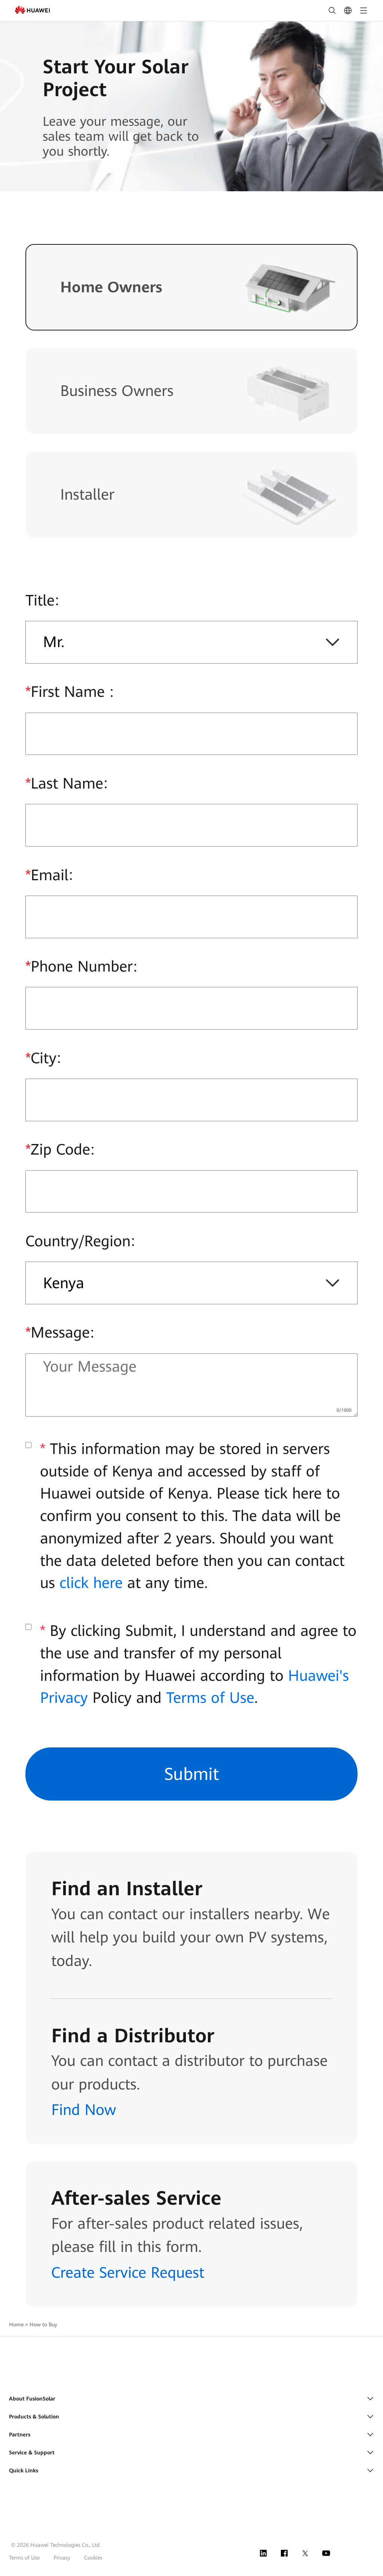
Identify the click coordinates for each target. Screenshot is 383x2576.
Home (16, 2325)
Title (40, 600)
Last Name (64, 784)
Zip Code (58, 1150)
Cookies (93, 2558)
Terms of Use (210, 1698)
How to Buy (43, 2325)
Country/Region (78, 1241)
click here (91, 1583)
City (41, 1058)
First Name (67, 692)
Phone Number (79, 967)
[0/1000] (344, 1409)
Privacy (62, 2558)
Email (47, 875)
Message (58, 1333)
